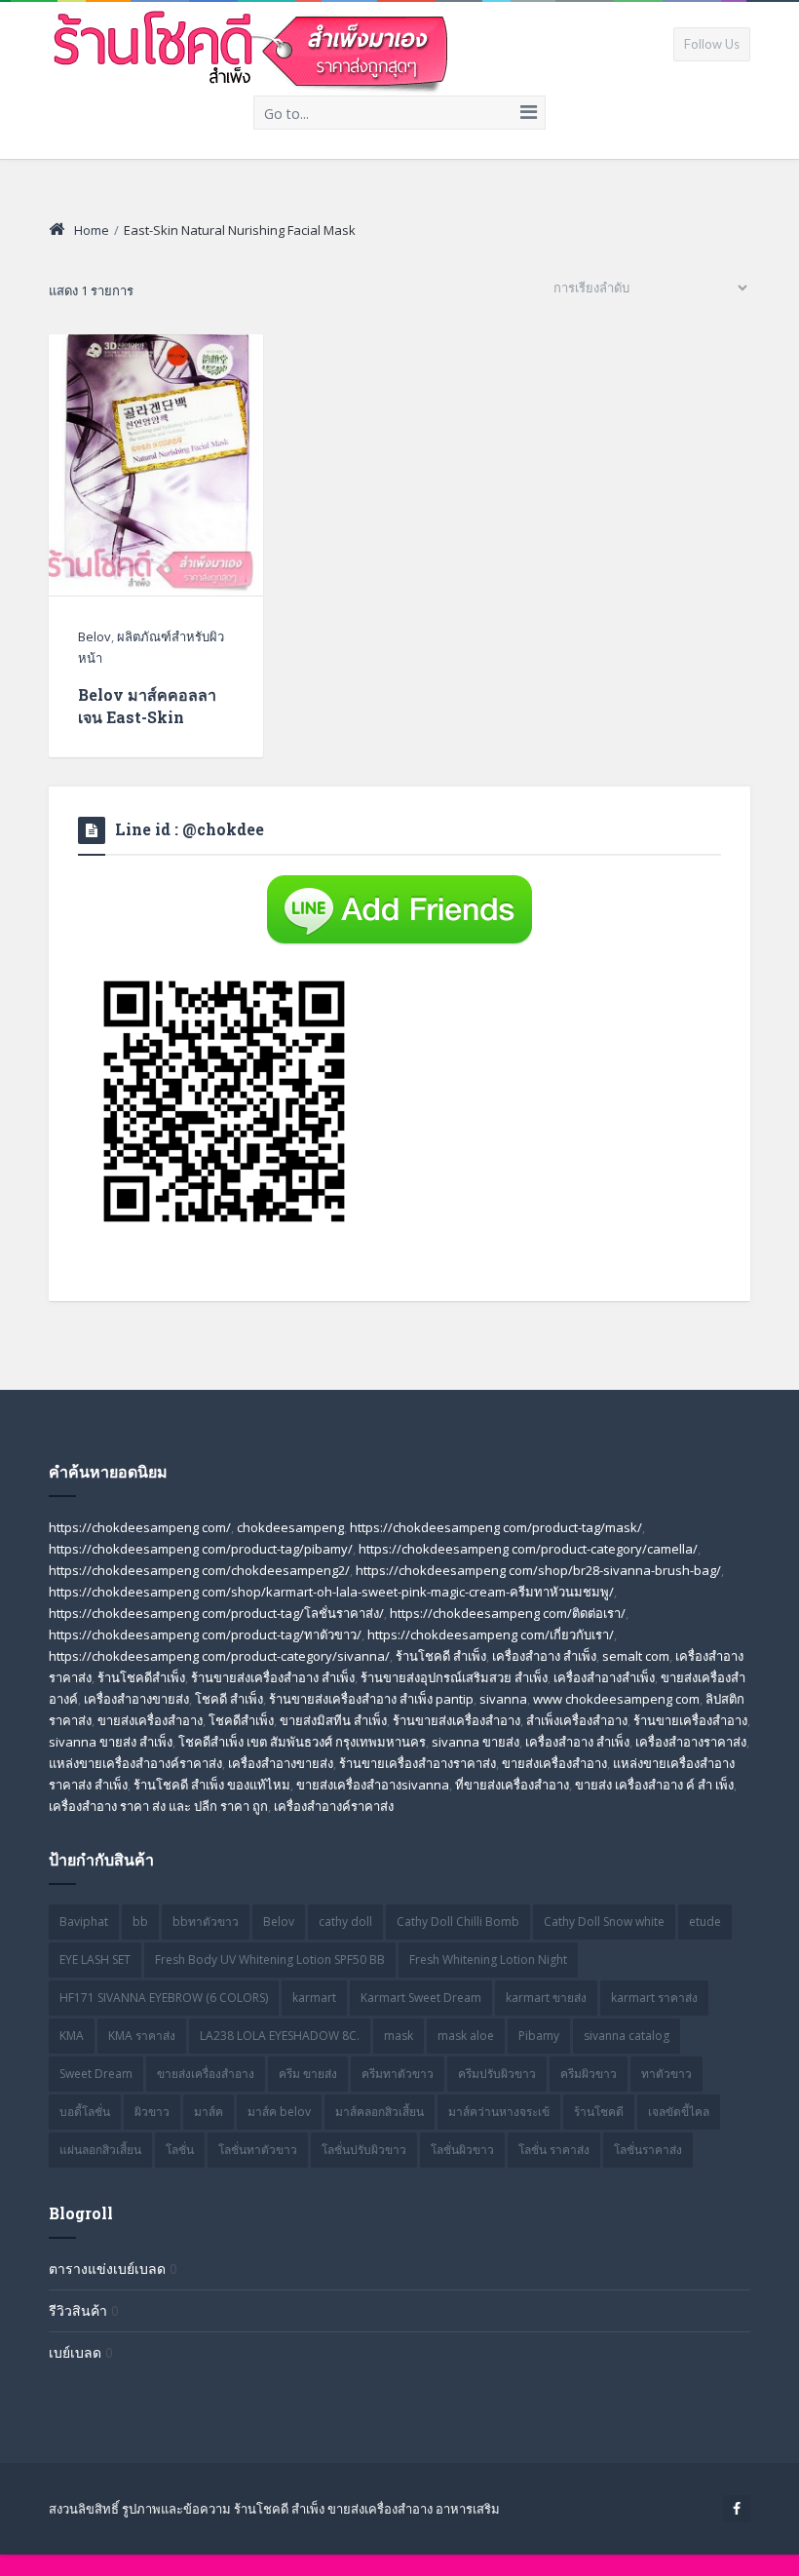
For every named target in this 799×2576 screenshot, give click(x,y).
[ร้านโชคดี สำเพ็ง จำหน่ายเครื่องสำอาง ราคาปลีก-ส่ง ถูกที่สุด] (252, 48)
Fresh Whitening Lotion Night (488, 1960)
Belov (95, 636)
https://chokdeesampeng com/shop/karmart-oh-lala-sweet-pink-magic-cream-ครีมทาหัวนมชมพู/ (331, 1592)
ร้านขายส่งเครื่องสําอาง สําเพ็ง (273, 1677)
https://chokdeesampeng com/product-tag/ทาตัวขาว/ (205, 1634)
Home (92, 230)
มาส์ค (209, 2112)
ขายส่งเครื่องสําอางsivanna (373, 1785)
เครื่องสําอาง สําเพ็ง (577, 1742)
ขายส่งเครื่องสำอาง (150, 1720)
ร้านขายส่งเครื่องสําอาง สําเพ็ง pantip (371, 1699)
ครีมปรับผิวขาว (497, 2074)
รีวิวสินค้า (78, 2310)
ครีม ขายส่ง (308, 2074)
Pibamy (539, 2036)
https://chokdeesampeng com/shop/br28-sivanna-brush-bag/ (538, 1570)
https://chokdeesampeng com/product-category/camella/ (528, 1549)
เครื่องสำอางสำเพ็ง (604, 1677)
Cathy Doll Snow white (604, 1922)
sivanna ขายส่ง (476, 1742)
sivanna (503, 1699)
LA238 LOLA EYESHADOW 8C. (280, 2036)
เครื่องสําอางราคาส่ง (691, 1742)
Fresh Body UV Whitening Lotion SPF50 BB (270, 1960)
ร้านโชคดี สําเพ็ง (441, 1656)
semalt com (636, 1656)
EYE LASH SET (95, 1960)
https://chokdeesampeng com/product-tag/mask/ (496, 1527)
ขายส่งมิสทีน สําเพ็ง (333, 1720)
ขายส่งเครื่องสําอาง (554, 1763)
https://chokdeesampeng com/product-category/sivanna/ (219, 1656)
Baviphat (84, 1922)
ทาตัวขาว (666, 2074)
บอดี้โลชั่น (85, 2112)
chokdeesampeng (290, 1527)
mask (399, 2036)
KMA (72, 2036)
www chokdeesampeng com (616, 1699)
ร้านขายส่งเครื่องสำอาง (457, 1720)
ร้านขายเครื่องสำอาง (690, 1720)
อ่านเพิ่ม (156, 497)
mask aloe (466, 2036)
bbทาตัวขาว (206, 1922)
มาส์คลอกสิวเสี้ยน (380, 2112)
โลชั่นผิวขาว (462, 2150)
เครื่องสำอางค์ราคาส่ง (334, 1806)
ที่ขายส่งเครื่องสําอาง (512, 1785)
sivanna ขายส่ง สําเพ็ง (111, 1742)
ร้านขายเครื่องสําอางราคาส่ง (418, 1763)
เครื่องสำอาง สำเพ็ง (544, 1656)
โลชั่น (180, 2150)
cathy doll (345, 1922)
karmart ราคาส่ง (654, 1998)
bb (140, 1922)
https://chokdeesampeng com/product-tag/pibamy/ (201, 1549)
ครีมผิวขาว (589, 2074)
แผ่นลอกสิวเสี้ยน (100, 2150)
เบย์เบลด (75, 2352)
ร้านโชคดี (599, 2112)
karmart (314, 1998)
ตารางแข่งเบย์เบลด (107, 2268)
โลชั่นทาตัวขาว (258, 2150)
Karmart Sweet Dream (421, 1998)
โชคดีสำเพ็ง (241, 1720)
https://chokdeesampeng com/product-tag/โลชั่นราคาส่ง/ (216, 1613)
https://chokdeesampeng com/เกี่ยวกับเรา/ (491, 1634)
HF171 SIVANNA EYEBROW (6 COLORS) (164, 1998)
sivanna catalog (627, 2036)
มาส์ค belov (279, 2112)
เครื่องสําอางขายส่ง (281, 1763)
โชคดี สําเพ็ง (229, 1699)
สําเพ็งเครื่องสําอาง (577, 1720)
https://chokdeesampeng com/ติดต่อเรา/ (508, 1613)
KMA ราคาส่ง (142, 2036)
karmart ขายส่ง (546, 1998)
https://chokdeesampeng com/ (140, 1527)
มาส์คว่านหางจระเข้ (499, 2112)
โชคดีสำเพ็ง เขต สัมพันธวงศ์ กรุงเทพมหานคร (302, 1742)
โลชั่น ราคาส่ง (554, 2150)
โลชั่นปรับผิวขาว (364, 2150)
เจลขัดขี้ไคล (679, 2112)
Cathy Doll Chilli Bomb (458, 1922)
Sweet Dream (96, 2074)
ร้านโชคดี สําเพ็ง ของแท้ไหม (212, 1785)
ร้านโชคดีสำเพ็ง (141, 1677)
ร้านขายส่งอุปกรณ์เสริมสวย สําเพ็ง (454, 1677)
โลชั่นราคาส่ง (648, 2150)
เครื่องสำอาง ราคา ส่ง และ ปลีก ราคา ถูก (158, 1806)
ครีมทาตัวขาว (398, 2074)
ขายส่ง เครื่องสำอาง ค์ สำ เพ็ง (654, 1785)
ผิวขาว (152, 2112)
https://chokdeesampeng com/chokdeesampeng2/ (199, 1570)
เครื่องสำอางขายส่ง (136, 1699)
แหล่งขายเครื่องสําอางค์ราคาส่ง (135, 1763)
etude (705, 1922)
